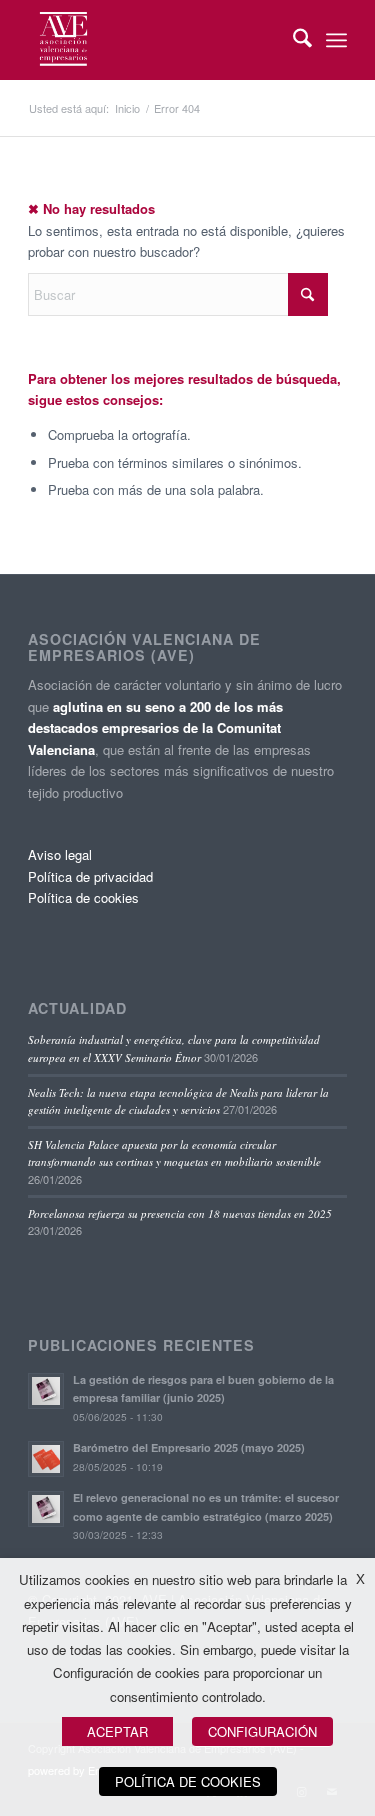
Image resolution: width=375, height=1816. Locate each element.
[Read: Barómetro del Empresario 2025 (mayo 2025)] (46, 1459)
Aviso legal (60, 854)
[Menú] (336, 40)
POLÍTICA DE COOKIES (188, 1781)
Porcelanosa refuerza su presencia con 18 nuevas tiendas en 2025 (180, 1213)
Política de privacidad (90, 876)
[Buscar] (292, 40)
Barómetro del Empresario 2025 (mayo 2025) (189, 1447)
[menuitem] (292, 40)
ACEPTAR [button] (117, 1731)
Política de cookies (83, 897)
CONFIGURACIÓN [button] (262, 1731)
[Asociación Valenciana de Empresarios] (155, 40)
